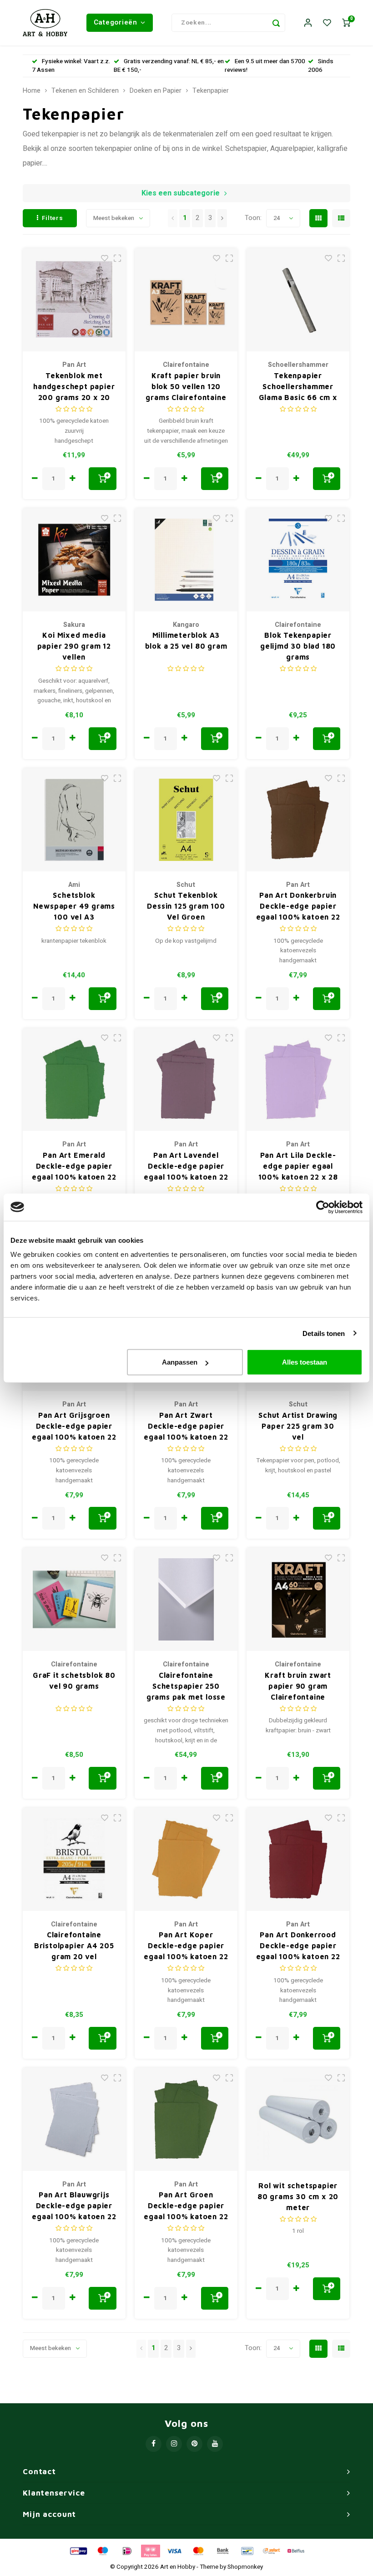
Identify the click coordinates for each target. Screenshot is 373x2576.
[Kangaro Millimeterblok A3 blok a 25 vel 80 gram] (186, 560)
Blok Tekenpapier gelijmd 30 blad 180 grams (298, 646)
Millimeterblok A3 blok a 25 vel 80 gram (186, 640)
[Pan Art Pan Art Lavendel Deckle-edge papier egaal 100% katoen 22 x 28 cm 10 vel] (186, 1080)
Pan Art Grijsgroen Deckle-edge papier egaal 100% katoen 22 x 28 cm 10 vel (74, 1427)
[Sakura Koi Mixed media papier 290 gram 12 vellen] (74, 560)
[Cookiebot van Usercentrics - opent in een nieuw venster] (323, 1207)
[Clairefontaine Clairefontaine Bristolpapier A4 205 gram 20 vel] (74, 1859)
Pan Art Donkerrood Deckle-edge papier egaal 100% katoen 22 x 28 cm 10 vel (298, 1946)
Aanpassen (180, 1362)
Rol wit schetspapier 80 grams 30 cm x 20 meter (298, 2196)
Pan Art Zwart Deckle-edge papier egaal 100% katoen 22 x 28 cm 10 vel (186, 1427)
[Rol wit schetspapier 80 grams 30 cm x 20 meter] (298, 2119)
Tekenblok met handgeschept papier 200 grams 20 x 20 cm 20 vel (74, 387)
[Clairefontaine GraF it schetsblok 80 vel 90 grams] (74, 1599)
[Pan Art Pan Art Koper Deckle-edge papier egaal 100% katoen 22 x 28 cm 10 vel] (186, 1859)
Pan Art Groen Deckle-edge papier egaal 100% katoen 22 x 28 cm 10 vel (186, 2206)
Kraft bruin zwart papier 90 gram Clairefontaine (298, 1686)
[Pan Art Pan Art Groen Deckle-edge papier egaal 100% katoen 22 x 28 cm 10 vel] (186, 2119)
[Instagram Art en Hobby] (174, 2444)
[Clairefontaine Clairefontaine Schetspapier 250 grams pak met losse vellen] (186, 1599)
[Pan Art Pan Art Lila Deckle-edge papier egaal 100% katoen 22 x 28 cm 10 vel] (298, 1080)
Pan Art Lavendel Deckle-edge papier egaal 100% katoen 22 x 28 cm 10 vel (186, 1167)
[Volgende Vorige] (222, 218)
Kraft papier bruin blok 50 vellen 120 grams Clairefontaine (186, 386)
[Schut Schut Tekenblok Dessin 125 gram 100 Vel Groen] (186, 820)
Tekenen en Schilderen (85, 91)
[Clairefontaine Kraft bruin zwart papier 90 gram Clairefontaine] (298, 1599)
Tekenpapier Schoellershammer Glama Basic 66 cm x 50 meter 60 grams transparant (298, 387)
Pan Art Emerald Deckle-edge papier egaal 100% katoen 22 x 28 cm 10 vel (74, 1167)
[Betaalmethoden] (78, 2551)
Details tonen (324, 1333)
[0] (346, 23)
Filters (53, 218)
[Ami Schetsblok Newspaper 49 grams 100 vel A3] (74, 820)
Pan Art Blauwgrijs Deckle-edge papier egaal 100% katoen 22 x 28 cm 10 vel (74, 2206)
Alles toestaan (305, 1362)
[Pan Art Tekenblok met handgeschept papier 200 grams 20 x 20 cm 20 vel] (74, 300)
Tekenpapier (211, 91)
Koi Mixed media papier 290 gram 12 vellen (74, 646)
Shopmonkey (245, 2567)
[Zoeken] (276, 23)
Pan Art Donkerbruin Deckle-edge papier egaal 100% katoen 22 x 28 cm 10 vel (298, 907)
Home (32, 91)
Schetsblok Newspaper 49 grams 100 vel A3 (74, 906)
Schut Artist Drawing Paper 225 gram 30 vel (298, 1426)
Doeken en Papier (156, 91)
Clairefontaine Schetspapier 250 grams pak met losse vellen (186, 1687)
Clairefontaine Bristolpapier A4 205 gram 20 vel (74, 1946)
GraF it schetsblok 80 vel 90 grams (74, 1681)
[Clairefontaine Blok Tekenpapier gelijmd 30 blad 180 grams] (298, 560)
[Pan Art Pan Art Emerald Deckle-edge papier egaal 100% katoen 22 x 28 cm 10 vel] (74, 1080)
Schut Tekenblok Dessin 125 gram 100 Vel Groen (186, 906)
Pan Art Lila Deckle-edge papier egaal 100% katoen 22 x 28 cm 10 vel (298, 1167)
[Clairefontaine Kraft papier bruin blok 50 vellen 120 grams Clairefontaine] (186, 300)
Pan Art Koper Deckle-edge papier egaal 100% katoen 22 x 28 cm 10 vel (186, 1946)
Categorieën (116, 22)
